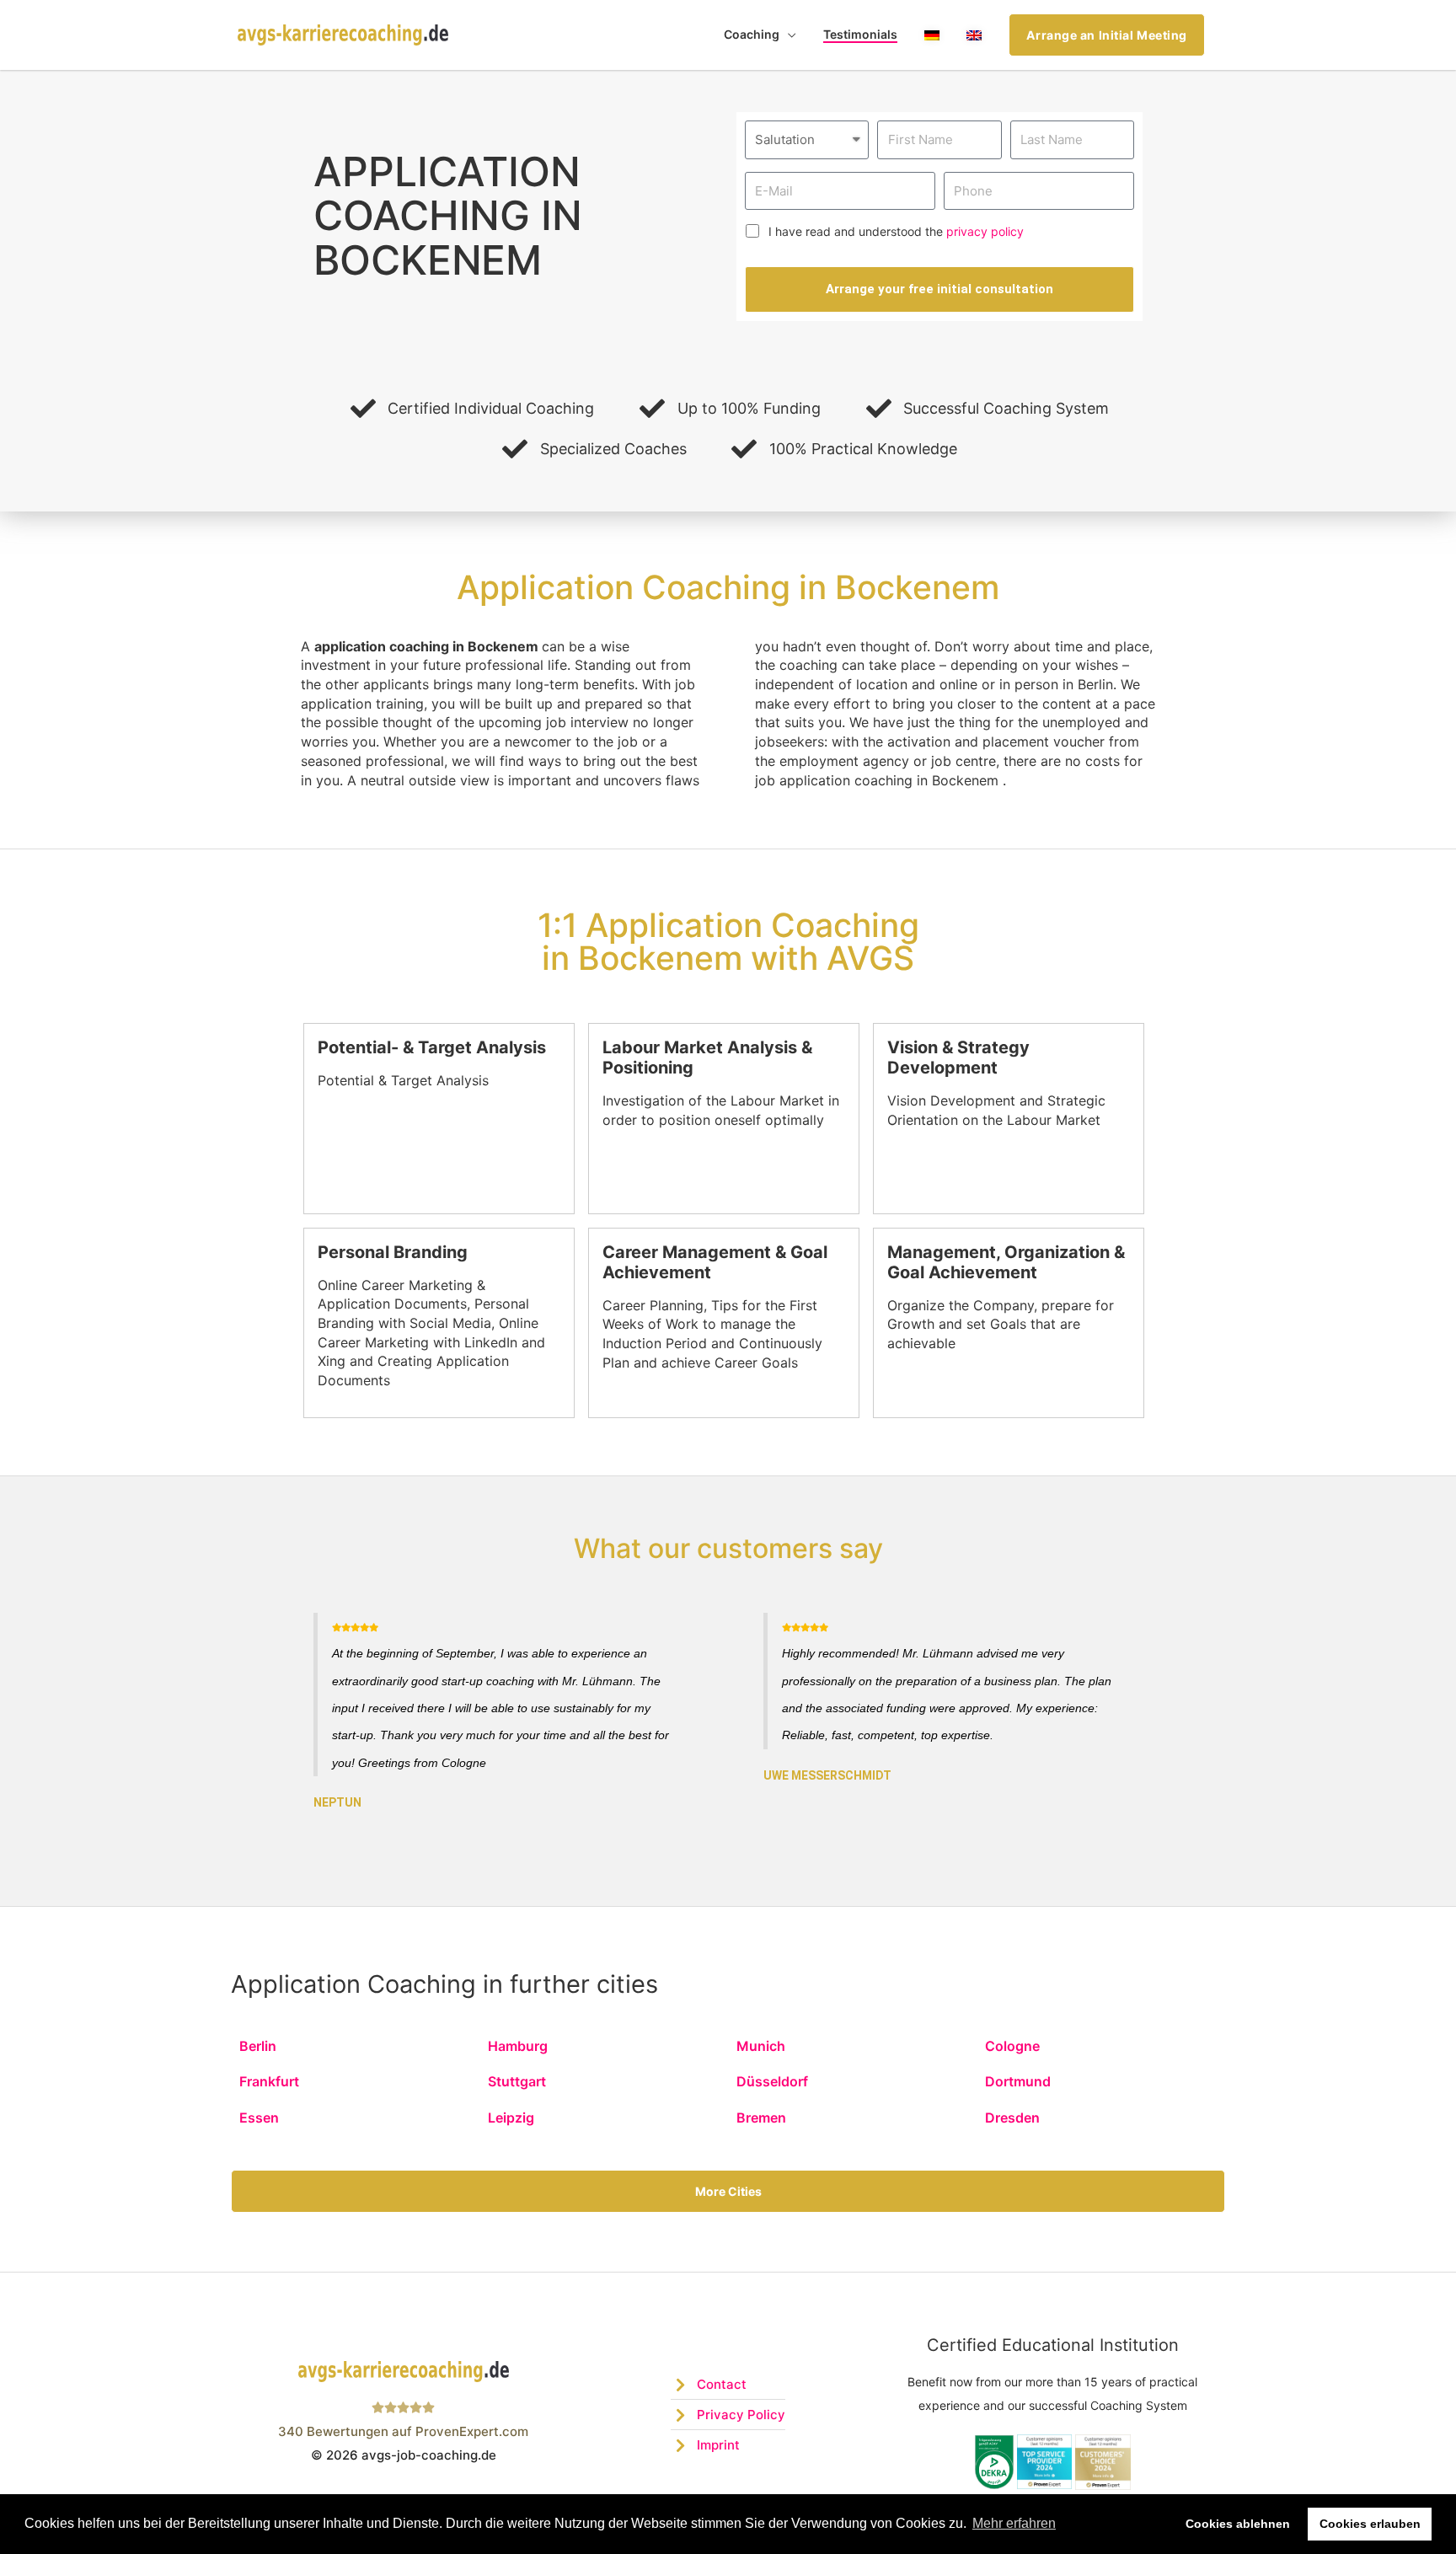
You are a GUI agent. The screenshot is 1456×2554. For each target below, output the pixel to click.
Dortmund (1018, 2081)
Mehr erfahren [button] (1014, 2523)
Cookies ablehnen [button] (1238, 2524)
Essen (259, 2118)
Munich (761, 2046)
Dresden (1012, 2118)
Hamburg (518, 2046)
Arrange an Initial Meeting (1107, 35)
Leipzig (511, 2118)
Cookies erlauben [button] (1370, 2524)
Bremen (761, 2118)
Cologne (1012, 2046)
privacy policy (985, 231)
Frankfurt (269, 2081)
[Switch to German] (932, 35)
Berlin (258, 2046)
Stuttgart (517, 2081)
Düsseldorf (772, 2081)
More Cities (728, 2191)
